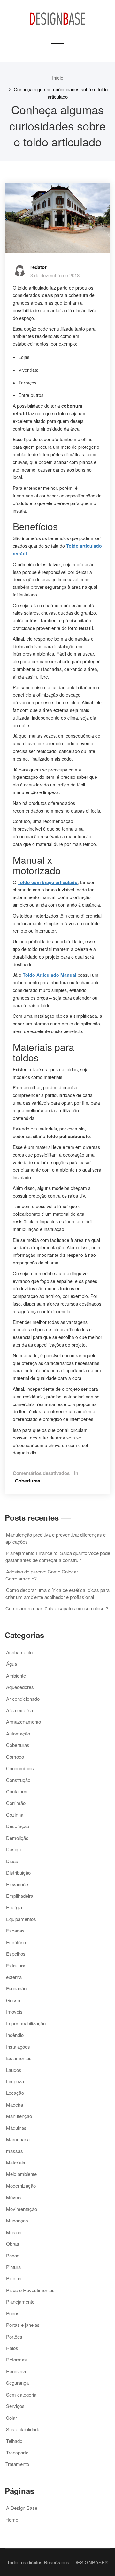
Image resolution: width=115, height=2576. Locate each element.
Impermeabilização (26, 2023)
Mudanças (17, 2220)
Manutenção (19, 2116)
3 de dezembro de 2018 (55, 275)
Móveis (14, 2197)
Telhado (14, 2441)
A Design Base (22, 2508)
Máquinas (16, 2128)
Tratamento (17, 2464)
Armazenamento (23, 1722)
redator (38, 267)
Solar (11, 2418)
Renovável (17, 2371)
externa (14, 1977)
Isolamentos (19, 2058)
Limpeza (15, 2081)
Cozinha (15, 1815)
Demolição (17, 1838)
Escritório (16, 1942)
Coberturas (28, 1481)
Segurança (17, 2383)
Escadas (15, 1930)
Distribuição (18, 1872)
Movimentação (22, 2209)
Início (58, 77)
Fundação (16, 1988)
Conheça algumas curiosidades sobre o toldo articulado (61, 93)
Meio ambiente (21, 2174)
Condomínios (20, 1768)
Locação (15, 2093)
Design (13, 1849)
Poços (13, 2313)
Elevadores (18, 1884)
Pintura (13, 2267)
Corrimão (16, 1803)
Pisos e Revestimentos (30, 2290)
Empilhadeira (20, 1896)
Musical (14, 2232)
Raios (12, 2348)
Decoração (18, 1826)
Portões (14, 2337)
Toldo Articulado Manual (50, 975)
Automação (18, 1733)
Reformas (16, 2359)
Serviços (15, 2406)
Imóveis (14, 2012)
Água (11, 1664)
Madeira (15, 2104)
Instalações (18, 2047)
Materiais (16, 2162)
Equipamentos (21, 1919)
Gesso (13, 2000)
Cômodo (15, 1757)
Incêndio (15, 2035)
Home (12, 2520)
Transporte (17, 2452)
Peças (13, 2255)
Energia (14, 1907)
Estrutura (16, 1965)
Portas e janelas (23, 2325)
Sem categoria (21, 2394)
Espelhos (16, 1954)
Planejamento (20, 2302)
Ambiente (16, 1675)
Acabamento (19, 1652)
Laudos (14, 2070)
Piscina (14, 2278)
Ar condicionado (23, 1699)
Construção (18, 1780)
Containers (17, 1791)
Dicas (12, 1861)
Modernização (21, 2186)
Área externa (19, 1710)
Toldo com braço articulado (48, 882)
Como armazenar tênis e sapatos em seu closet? (57, 1608)
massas (15, 2151)
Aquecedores (20, 1687)
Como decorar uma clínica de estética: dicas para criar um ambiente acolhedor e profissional (57, 1593)
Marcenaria (18, 2139)
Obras (13, 2244)
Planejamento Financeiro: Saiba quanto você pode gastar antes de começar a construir (58, 1556)
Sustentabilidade (23, 2429)
